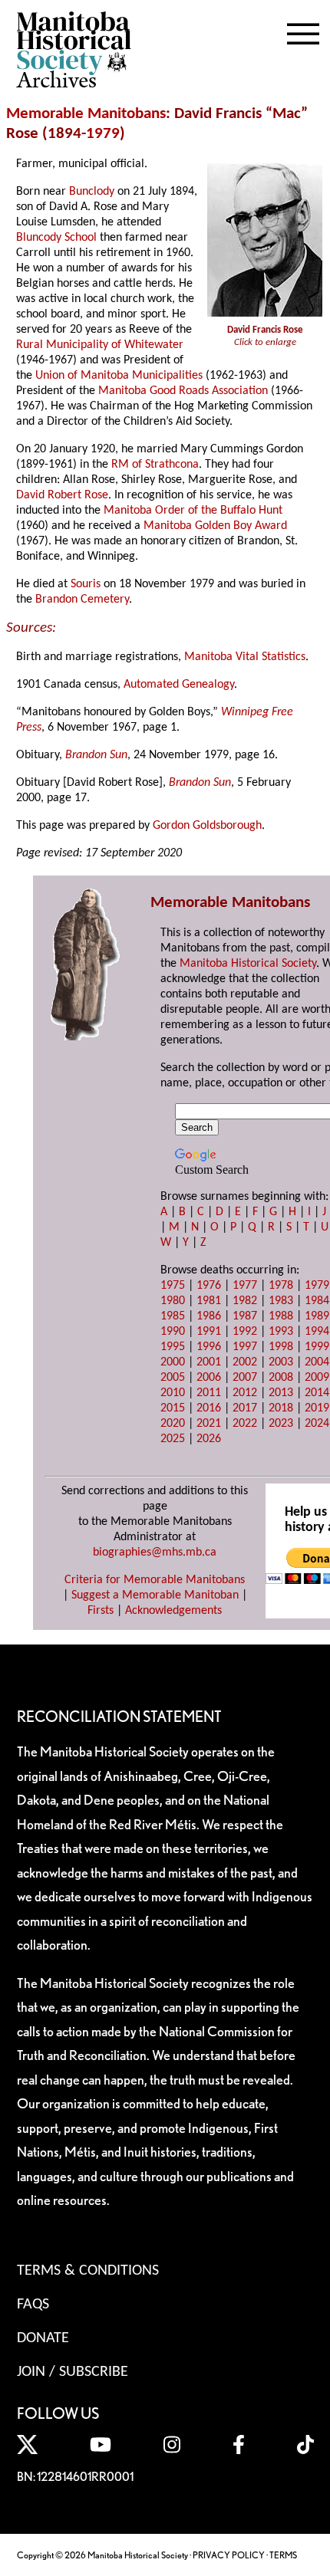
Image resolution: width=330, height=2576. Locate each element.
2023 (281, 1424)
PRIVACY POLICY (229, 2555)
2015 (173, 1408)
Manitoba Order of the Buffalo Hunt (193, 511)
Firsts (101, 1611)
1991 (209, 1332)
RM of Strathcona (155, 465)
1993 (281, 1332)
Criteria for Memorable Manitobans (155, 1580)
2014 (317, 1393)
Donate (43, 2338)
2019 (317, 1408)
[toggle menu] (303, 31)
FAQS (33, 2305)
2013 (281, 1393)
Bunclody (92, 192)
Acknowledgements (173, 1611)
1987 (245, 1316)
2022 (245, 1424)
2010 (173, 1393)
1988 (281, 1316)
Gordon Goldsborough (207, 826)
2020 (173, 1424)
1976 (209, 1286)
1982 (245, 1301)
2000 (173, 1362)
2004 (317, 1362)
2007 (245, 1378)
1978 (281, 1286)
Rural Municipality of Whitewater (100, 345)
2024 (317, 1424)
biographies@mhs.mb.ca (155, 1552)
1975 (173, 1286)
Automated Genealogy (179, 685)
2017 (245, 1408)
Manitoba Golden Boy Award (215, 526)
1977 (245, 1286)
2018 (281, 1408)
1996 (209, 1347)
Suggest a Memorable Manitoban (155, 1595)
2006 (209, 1378)
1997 (245, 1347)
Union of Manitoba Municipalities (119, 376)
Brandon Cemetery (82, 600)
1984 (317, 1301)
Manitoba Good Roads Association (183, 391)
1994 (317, 1332)
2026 (209, 1439)
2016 (209, 1408)
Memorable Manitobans (86, 114)
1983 (281, 1301)
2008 (281, 1378)
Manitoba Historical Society (248, 964)
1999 (317, 1347)
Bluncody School (56, 238)
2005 (173, 1378)
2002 (245, 1362)
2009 (317, 1378)
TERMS (283, 2555)
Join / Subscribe (73, 2372)
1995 (173, 1347)
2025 (173, 1439)
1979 (103, 134)
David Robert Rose (62, 495)
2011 (209, 1393)
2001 (209, 1362)
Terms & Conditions (88, 2271)
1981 (209, 1301)
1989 (317, 1316)
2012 (245, 1393)
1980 (173, 1301)
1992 (245, 1332)
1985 (173, 1316)
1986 (209, 1316)
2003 (281, 1362)
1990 (173, 1332)
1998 (281, 1347)
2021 (209, 1424)
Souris (86, 584)
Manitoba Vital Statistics (245, 657)
